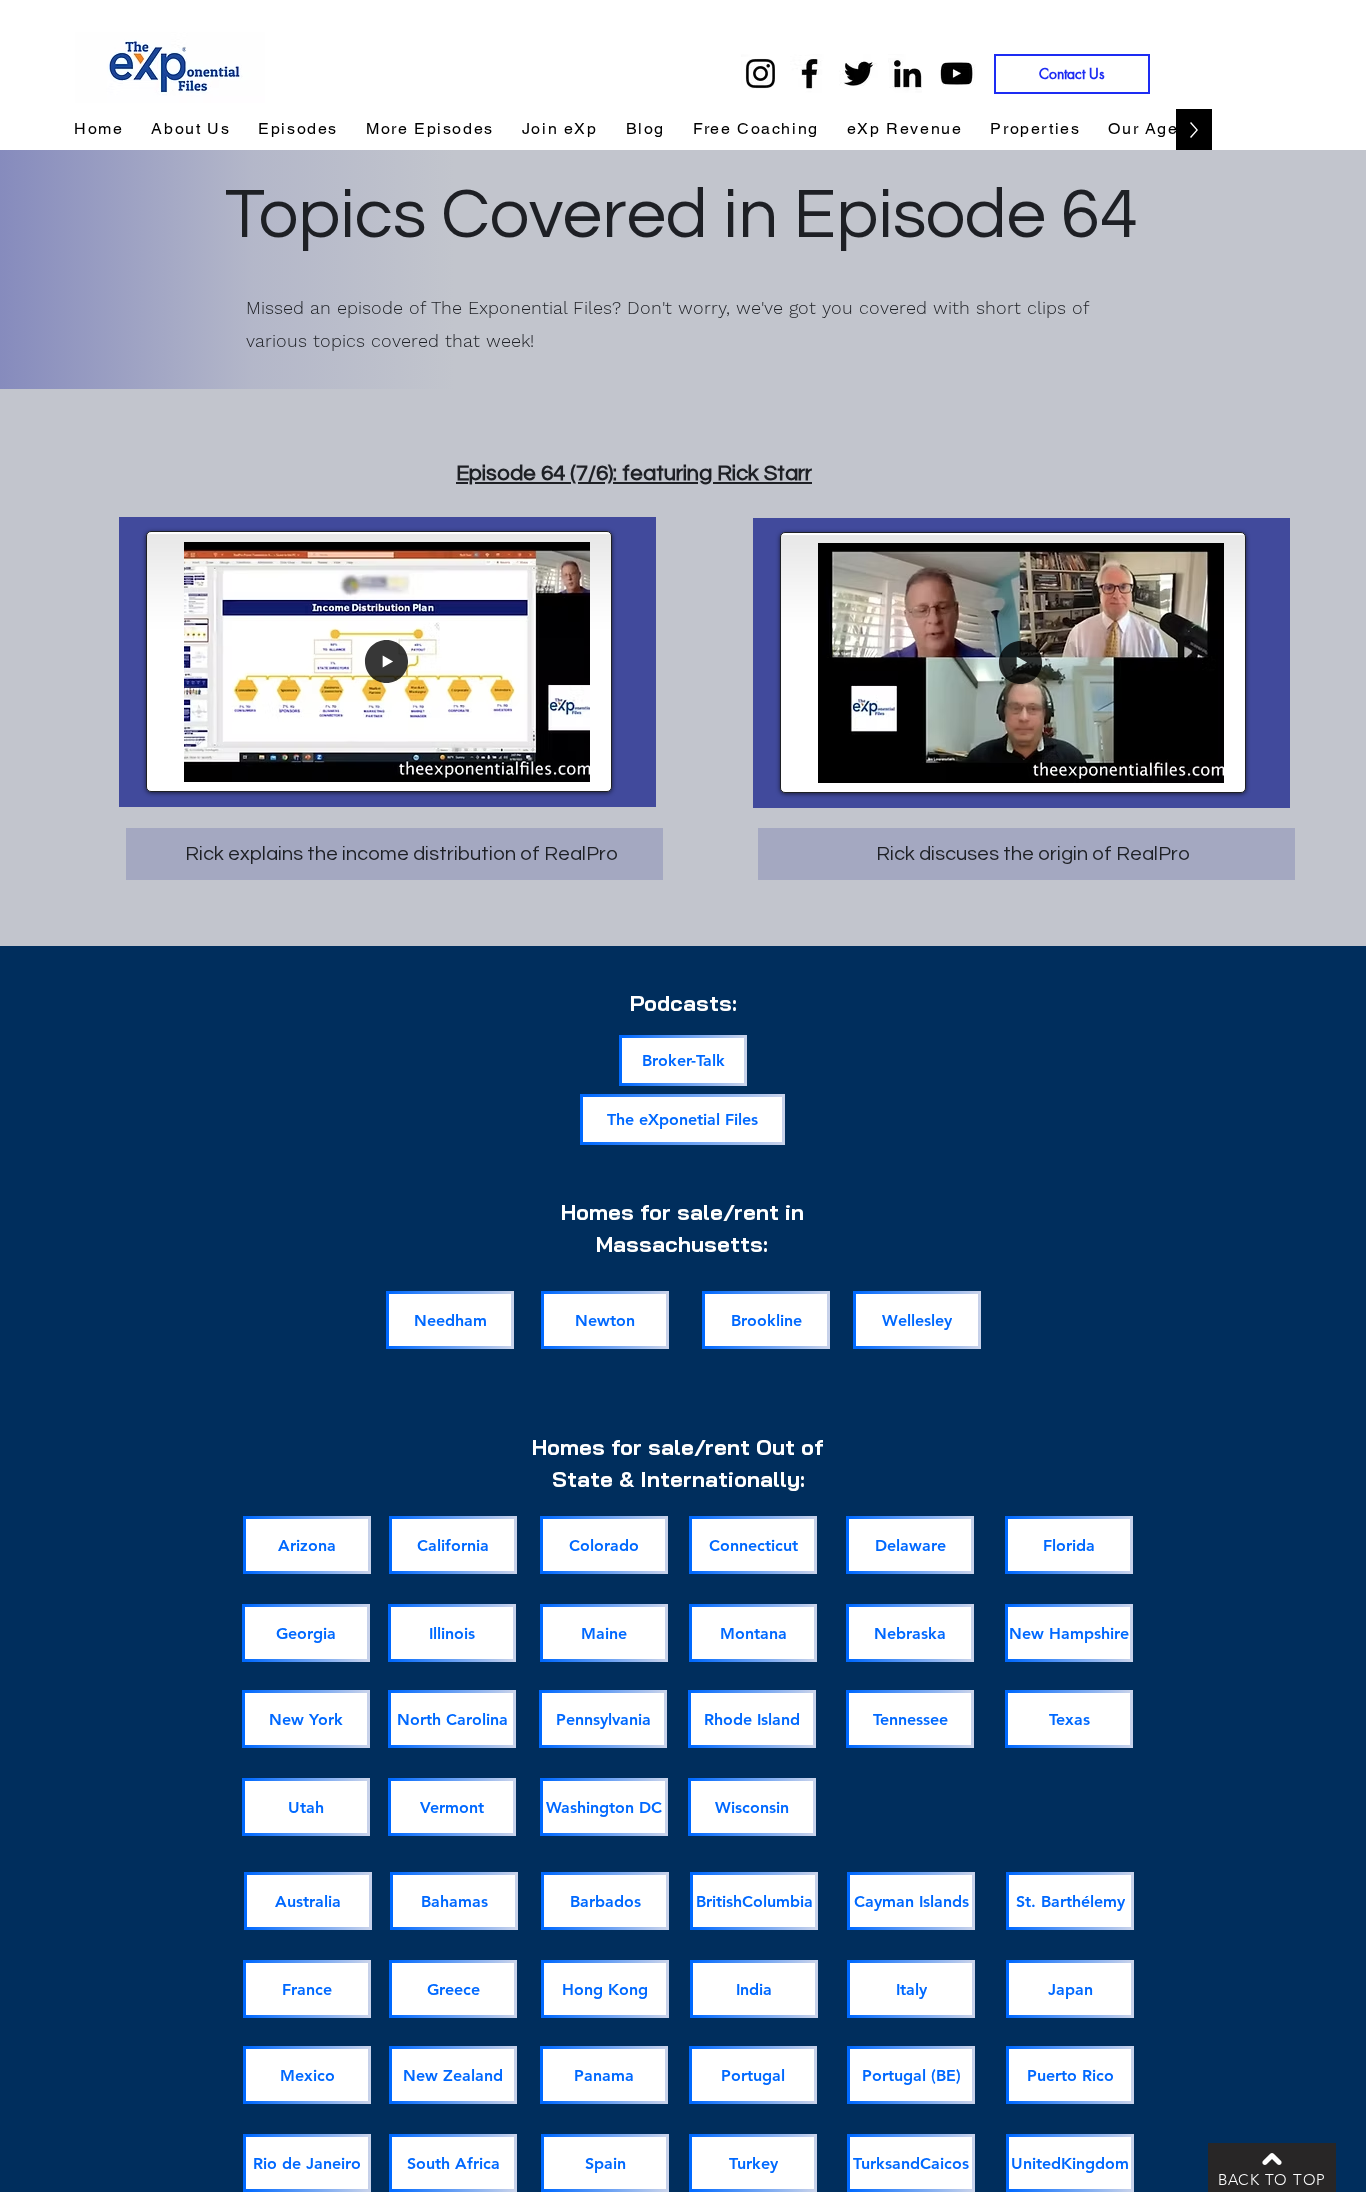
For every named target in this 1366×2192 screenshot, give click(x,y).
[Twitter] (858, 73)
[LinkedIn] (907, 73)
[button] (905, 129)
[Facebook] (809, 73)
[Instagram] (760, 73)
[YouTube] (956, 73)
